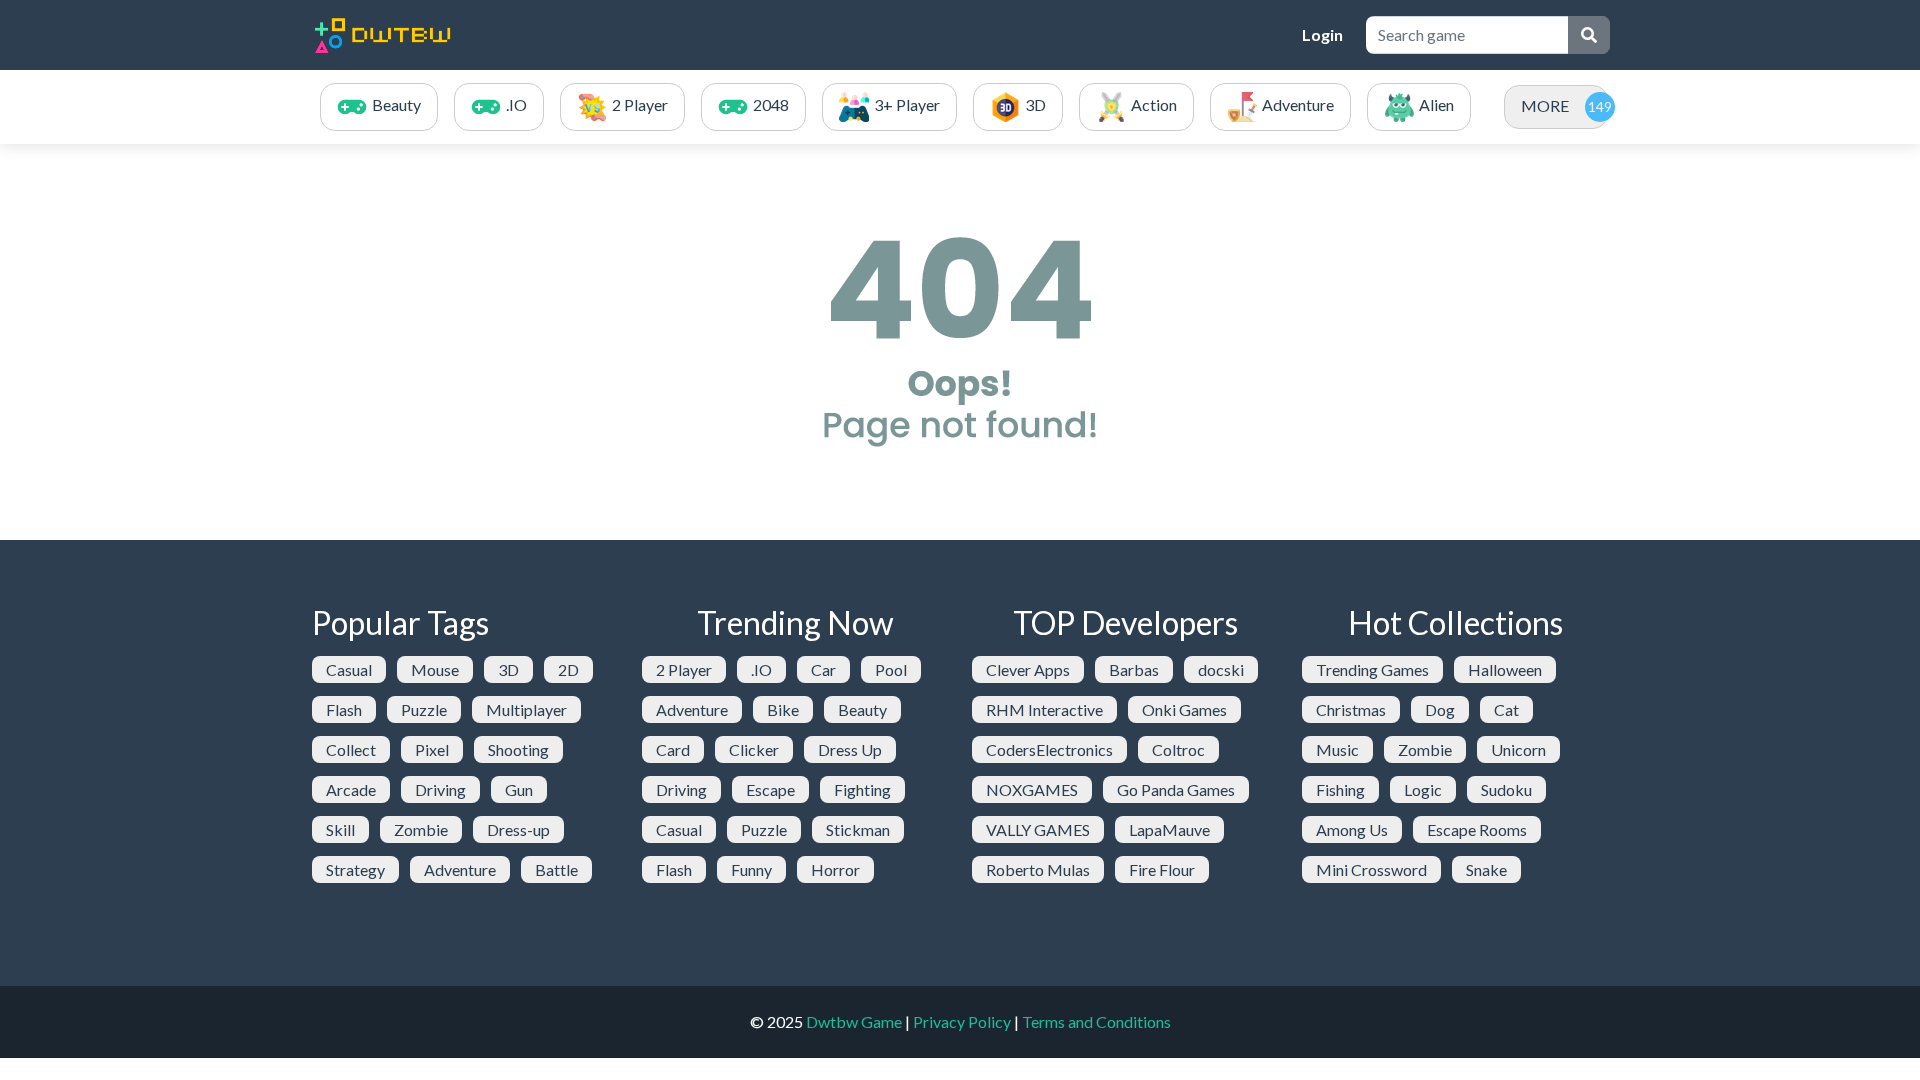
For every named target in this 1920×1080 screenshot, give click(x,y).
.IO (761, 669)
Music (1337, 749)
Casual (349, 669)
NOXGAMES (1032, 789)
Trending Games (1372, 669)
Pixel (432, 749)
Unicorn (1518, 749)
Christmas (1351, 709)
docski (1221, 669)
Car (823, 669)
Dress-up (518, 829)
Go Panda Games (1176, 789)
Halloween (1505, 669)
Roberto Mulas (1038, 869)
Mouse (435, 669)
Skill (340, 829)
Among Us (1352, 829)
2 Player (684, 669)
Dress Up (850, 749)
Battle (556, 869)
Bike (783, 709)
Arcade (351, 789)
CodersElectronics (1049, 749)
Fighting (862, 789)
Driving (440, 789)
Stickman (858, 829)
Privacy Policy (962, 1021)
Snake (1486, 869)
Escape (770, 789)
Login (1322, 34)
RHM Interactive (1044, 709)
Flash (344, 709)
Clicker (754, 749)
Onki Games (1184, 709)
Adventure (460, 869)
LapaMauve (1169, 829)
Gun (519, 789)
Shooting (518, 749)
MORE (1545, 105)
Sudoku (1506, 789)
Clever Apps (1028, 669)
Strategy (355, 869)
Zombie (421, 829)
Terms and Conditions (1096, 1021)
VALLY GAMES (1038, 829)
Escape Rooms (1477, 829)
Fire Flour (1162, 869)
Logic (1423, 789)
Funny (751, 869)
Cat (1506, 709)
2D (568, 669)
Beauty (862, 709)
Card (673, 749)
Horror (835, 869)
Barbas (1134, 669)
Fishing (1340, 789)
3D (508, 669)
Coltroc (1178, 749)
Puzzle (424, 709)
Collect (351, 749)
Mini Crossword (1371, 869)
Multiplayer (526, 709)
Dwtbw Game (854, 1021)
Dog (1440, 709)
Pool (891, 669)
